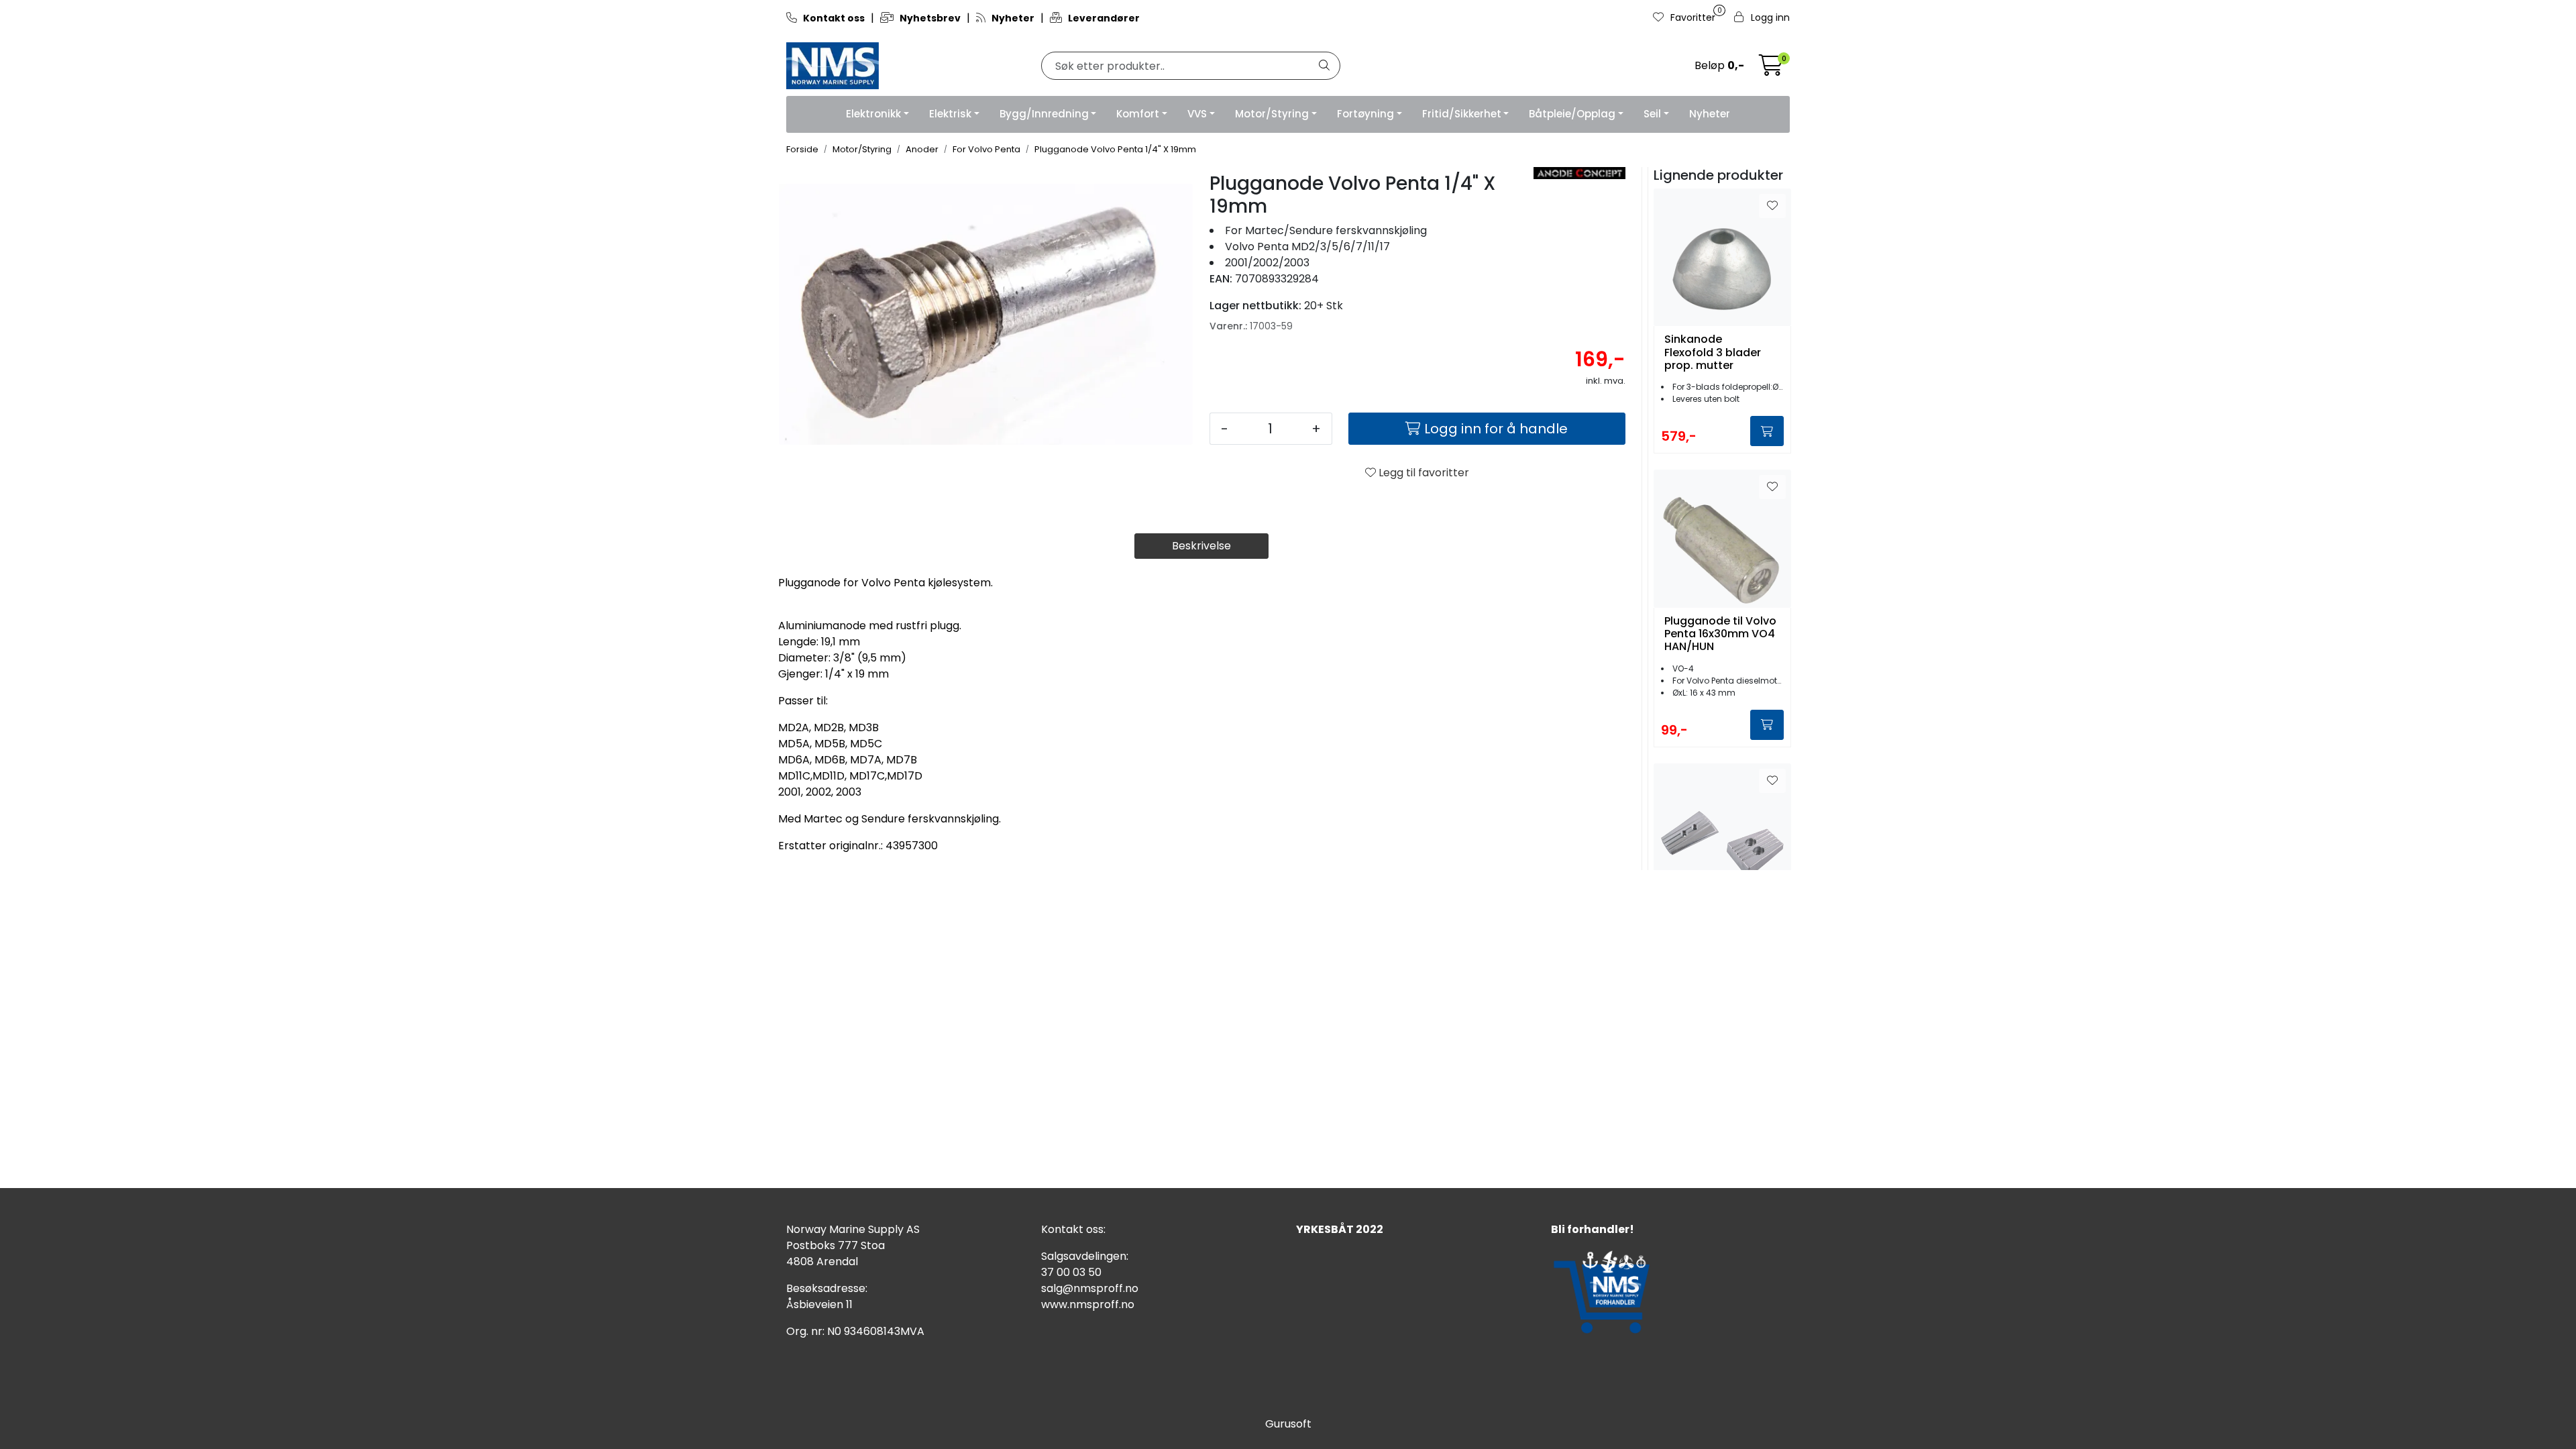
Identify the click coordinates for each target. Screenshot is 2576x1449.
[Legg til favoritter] (1772, 206)
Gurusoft (1288, 1424)
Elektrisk (950, 114)
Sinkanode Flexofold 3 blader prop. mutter (1713, 352)
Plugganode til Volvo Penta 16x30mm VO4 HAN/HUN (1720, 634)
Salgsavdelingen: (1085, 1256)
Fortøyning (1365, 114)
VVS (1197, 114)
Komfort (1138, 114)
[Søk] (1324, 66)
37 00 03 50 (1071, 1272)
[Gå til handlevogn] (1771, 69)
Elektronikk (873, 114)
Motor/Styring (1272, 114)
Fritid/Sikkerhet (1462, 114)
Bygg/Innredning (1044, 114)
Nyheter (1710, 114)
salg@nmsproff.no (1090, 1288)
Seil (1652, 114)
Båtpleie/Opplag (1572, 114)
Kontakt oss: (1073, 1229)
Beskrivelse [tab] (1201, 546)
